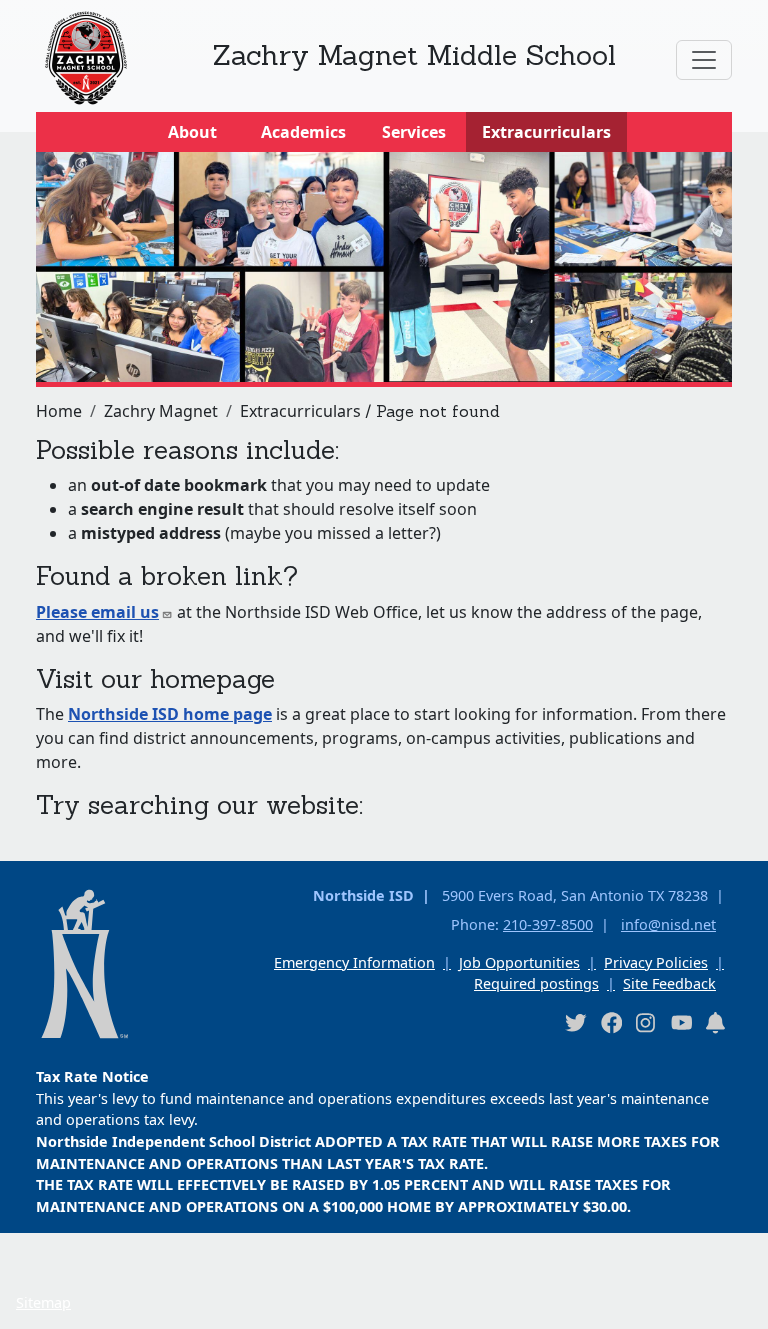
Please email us (97, 612)
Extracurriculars (546, 132)
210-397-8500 (548, 924)
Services (414, 132)
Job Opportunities (519, 962)
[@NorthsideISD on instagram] (646, 1022)
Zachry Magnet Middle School (414, 55)
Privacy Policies (656, 962)
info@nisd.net (668, 924)
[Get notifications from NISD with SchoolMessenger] (716, 1022)
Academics (303, 132)
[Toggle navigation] (704, 60)
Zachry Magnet (161, 411)
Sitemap (43, 1302)
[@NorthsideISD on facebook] (611, 1022)
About (192, 132)
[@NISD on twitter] (575, 1022)
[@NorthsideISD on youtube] (681, 1022)
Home (59, 411)
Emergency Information (354, 962)
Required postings (536, 983)
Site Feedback (669, 983)
